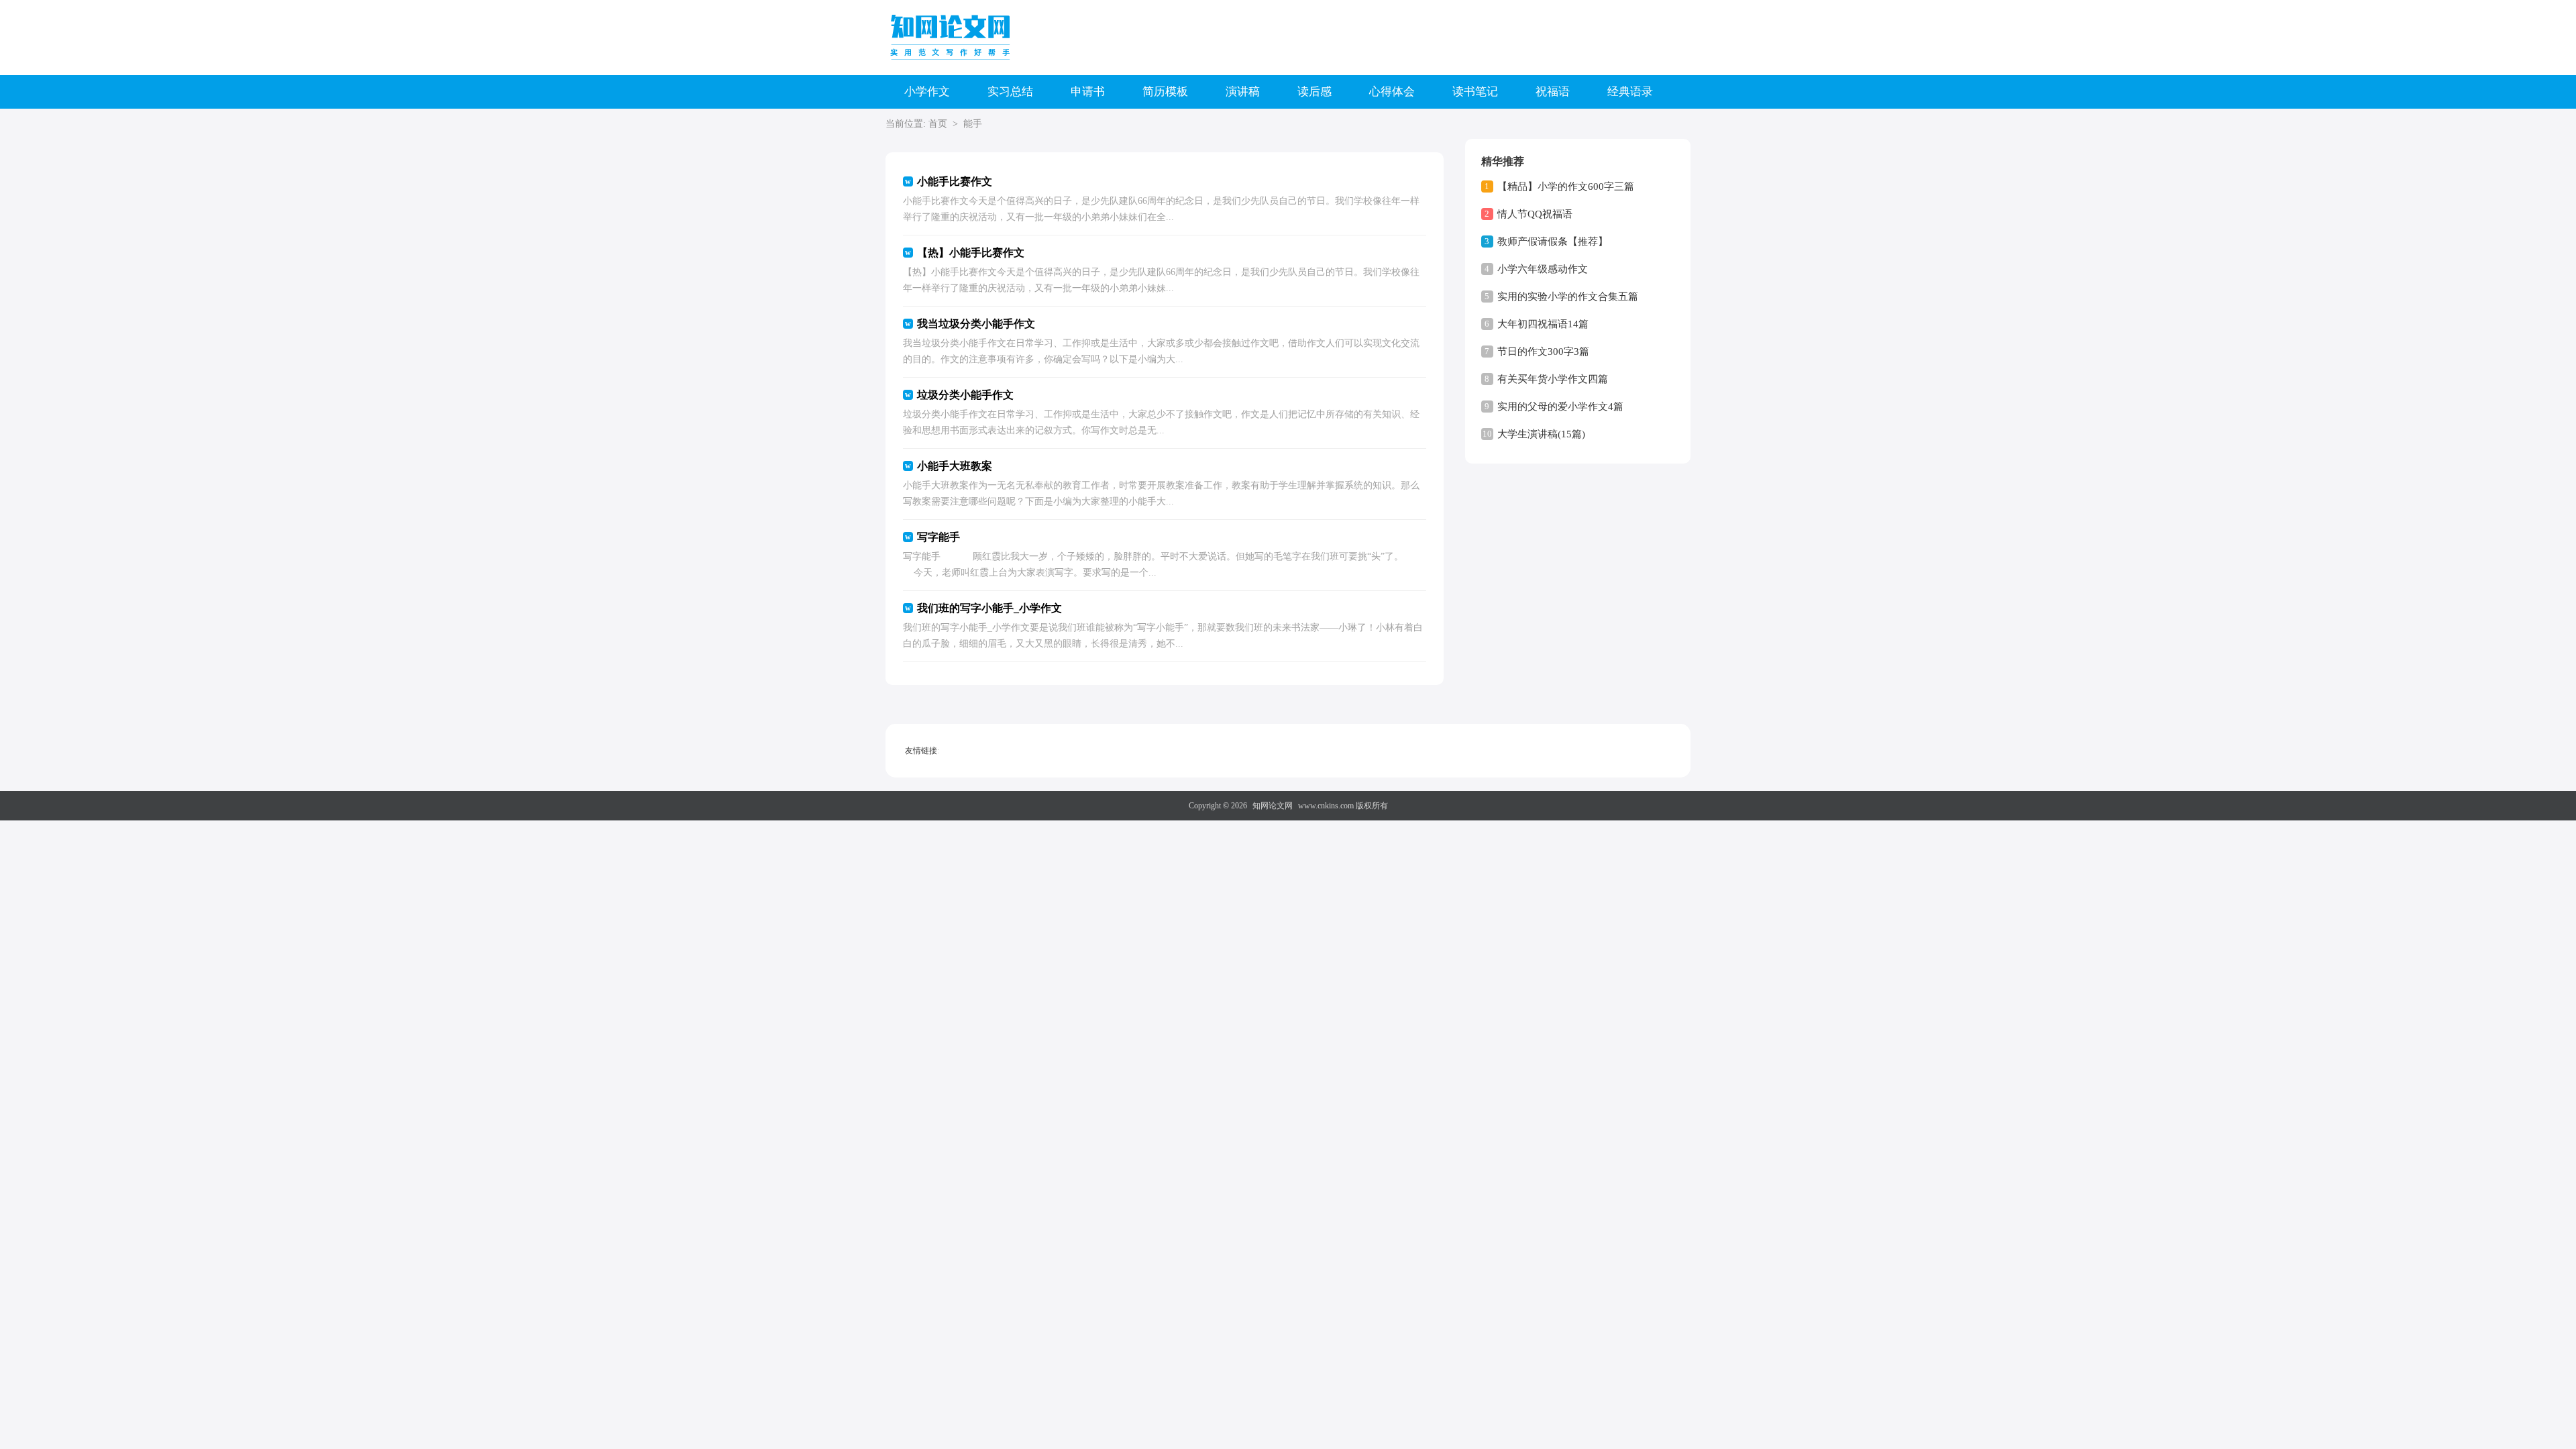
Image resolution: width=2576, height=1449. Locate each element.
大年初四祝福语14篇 (1543, 324)
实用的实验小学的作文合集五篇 (1568, 297)
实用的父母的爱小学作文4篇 (1560, 407)
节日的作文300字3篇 (1543, 352)
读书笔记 (1475, 92)
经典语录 (1630, 92)
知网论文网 (1273, 806)
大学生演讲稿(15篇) (1541, 434)
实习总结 (1010, 92)
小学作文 (927, 92)
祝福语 (1553, 92)
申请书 (1088, 92)
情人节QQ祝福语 (1535, 214)
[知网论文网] (953, 37)
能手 (973, 124)
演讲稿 (1243, 92)
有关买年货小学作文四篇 (1553, 379)
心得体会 (1392, 92)
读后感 (1314, 92)
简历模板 (1165, 92)
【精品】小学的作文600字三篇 (1566, 186)
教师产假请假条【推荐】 (1553, 241)
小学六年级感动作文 (1543, 269)
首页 (938, 124)
